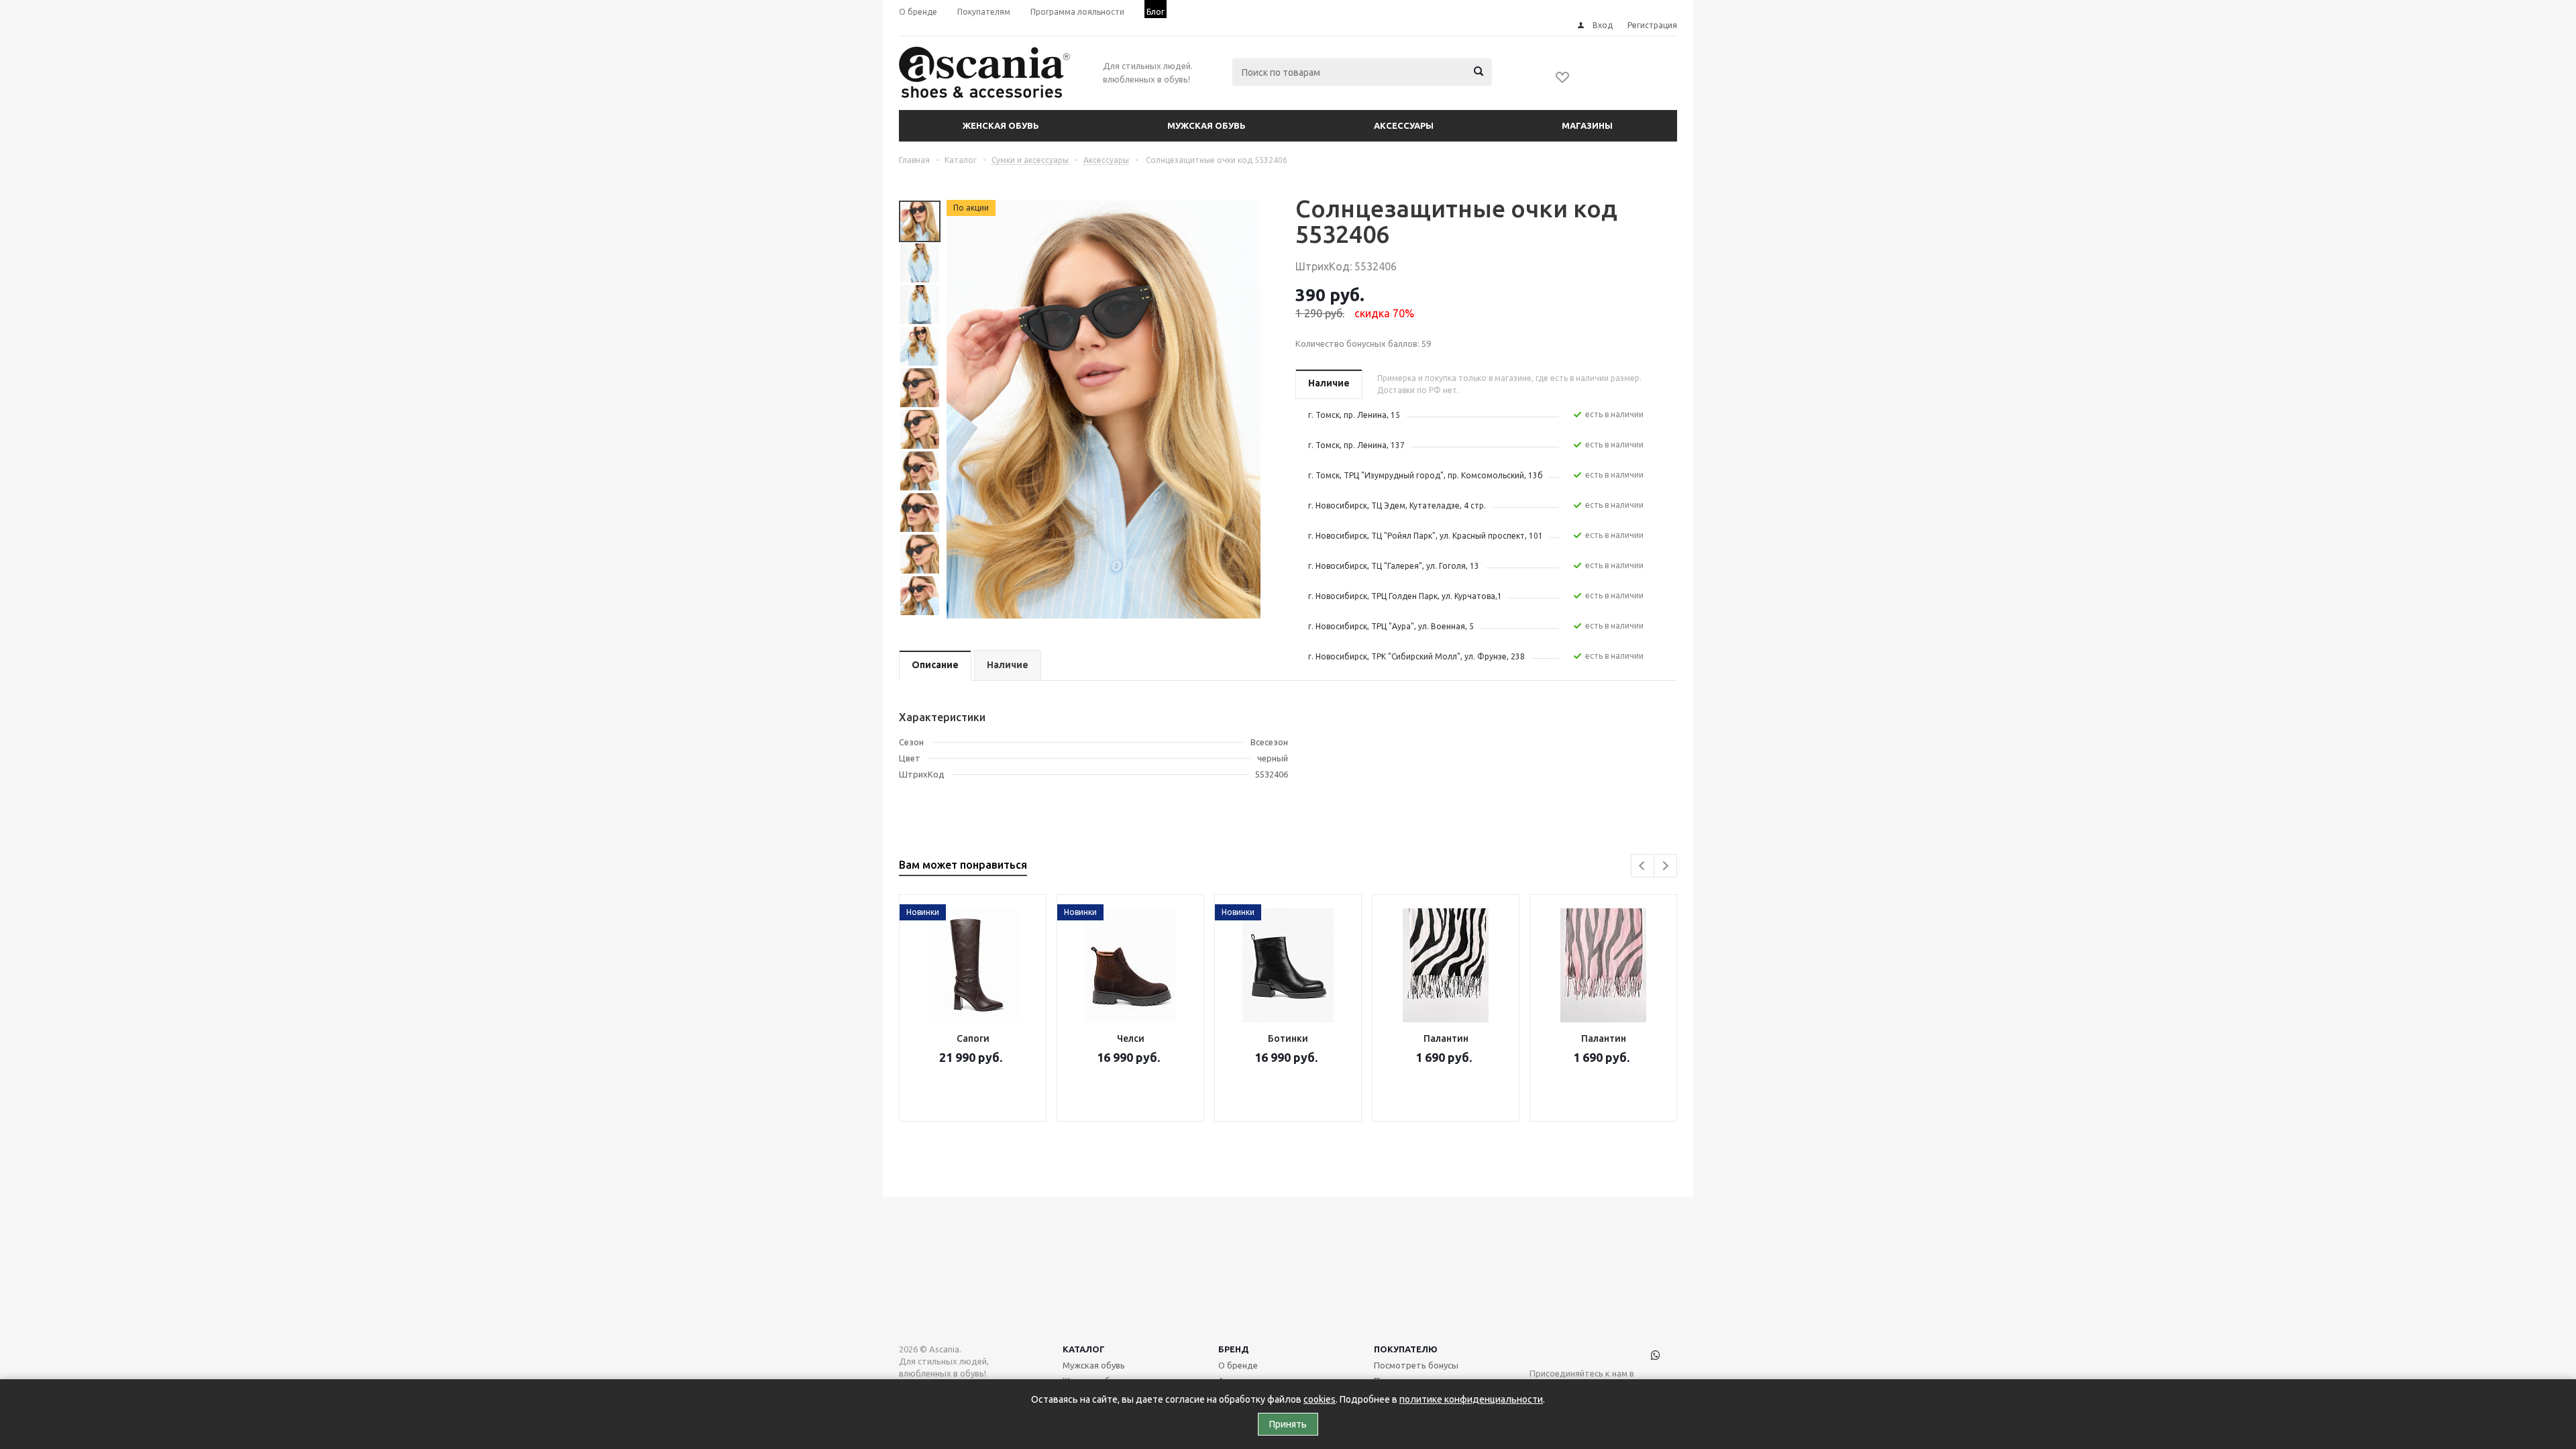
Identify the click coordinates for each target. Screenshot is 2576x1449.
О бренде (1238, 1365)
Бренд (1234, 1349)
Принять (1288, 1424)
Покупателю (1406, 1349)
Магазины (1587, 125)
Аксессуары (1404, 125)
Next (1665, 866)
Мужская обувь (1206, 125)
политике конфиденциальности (1471, 1399)
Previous (1643, 866)
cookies (1320, 1399)
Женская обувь (1001, 125)
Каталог (1084, 1349)
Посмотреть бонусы (1416, 1365)
